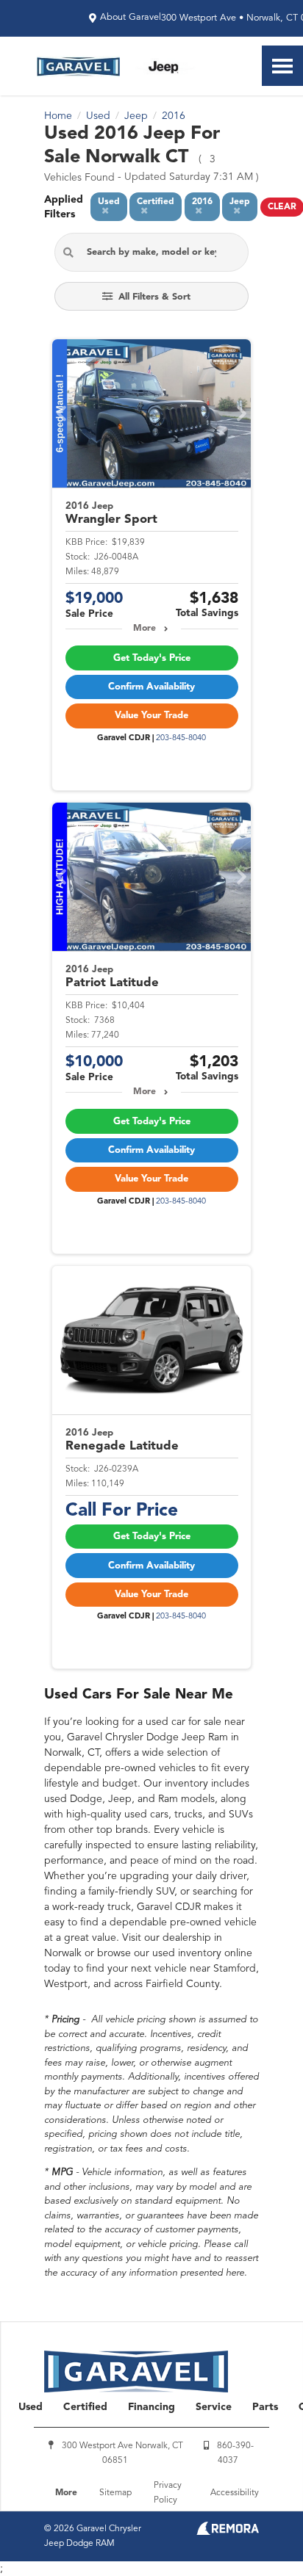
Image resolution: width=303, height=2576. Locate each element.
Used (31, 2407)
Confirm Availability (151, 687)
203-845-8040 (181, 738)
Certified (85, 2407)
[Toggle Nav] (282, 66)
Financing (151, 2407)
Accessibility (235, 2493)
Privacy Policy (168, 2493)
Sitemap (115, 2493)
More (145, 629)
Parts (265, 2407)
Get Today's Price (152, 658)
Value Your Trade (151, 716)
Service (214, 2407)
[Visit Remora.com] (228, 2532)
